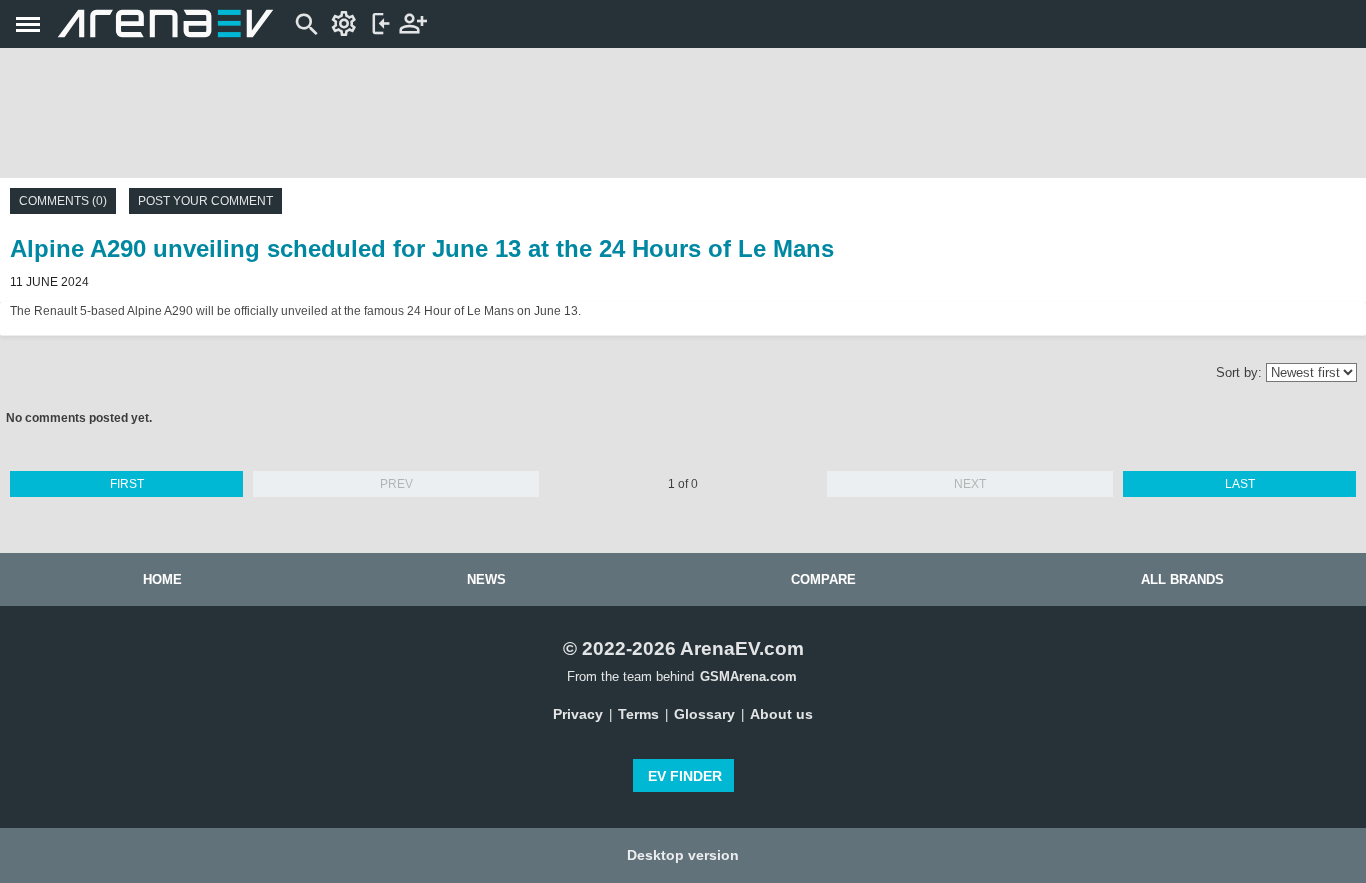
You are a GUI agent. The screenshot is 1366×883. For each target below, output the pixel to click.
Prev (396, 484)
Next (970, 484)
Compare (823, 579)
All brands (1182, 579)
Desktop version (683, 855)
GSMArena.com (748, 676)
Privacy (578, 714)
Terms (638, 714)
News (486, 579)
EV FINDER (685, 776)
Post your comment (205, 201)
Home (162, 579)
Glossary (704, 714)
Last (1240, 484)
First (127, 484)
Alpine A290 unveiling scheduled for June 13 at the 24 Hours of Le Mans (422, 248)
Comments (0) (63, 201)
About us (781, 714)
